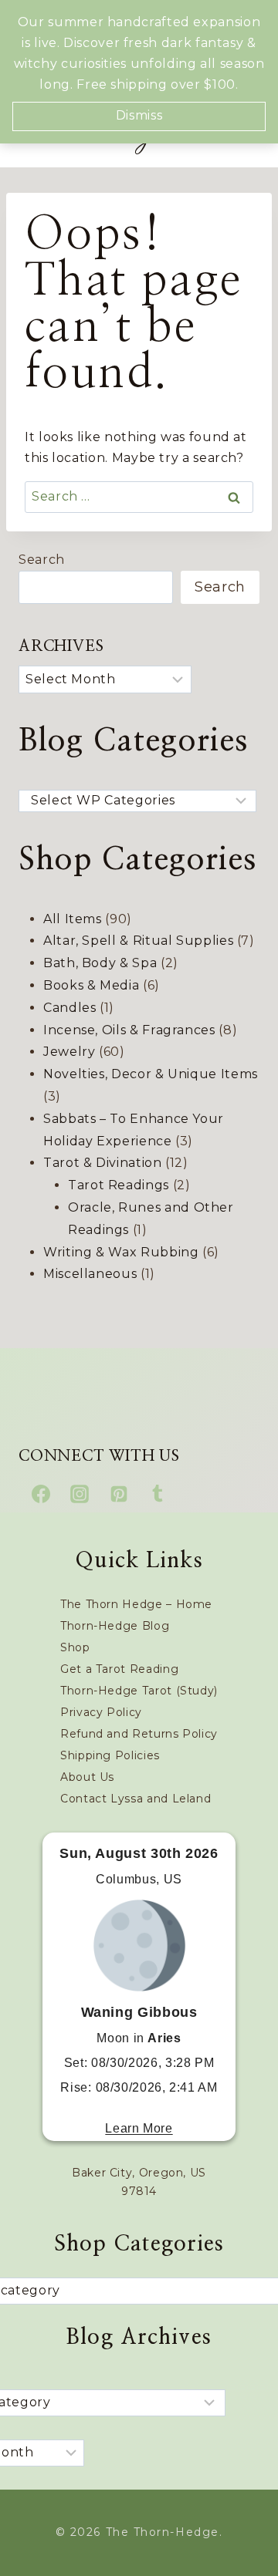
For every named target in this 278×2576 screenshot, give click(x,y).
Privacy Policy (101, 1712)
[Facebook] (41, 1494)
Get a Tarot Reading (119, 1669)
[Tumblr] (158, 1494)
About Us (87, 1777)
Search (42, 560)
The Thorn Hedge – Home (136, 1604)
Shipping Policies (110, 1755)
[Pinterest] (119, 1494)
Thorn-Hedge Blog (115, 1626)
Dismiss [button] (139, 115)
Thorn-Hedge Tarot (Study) (139, 1691)
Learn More (139, 2128)
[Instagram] (80, 1494)
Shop (75, 1647)
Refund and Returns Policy (139, 1734)
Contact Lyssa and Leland (136, 1799)
